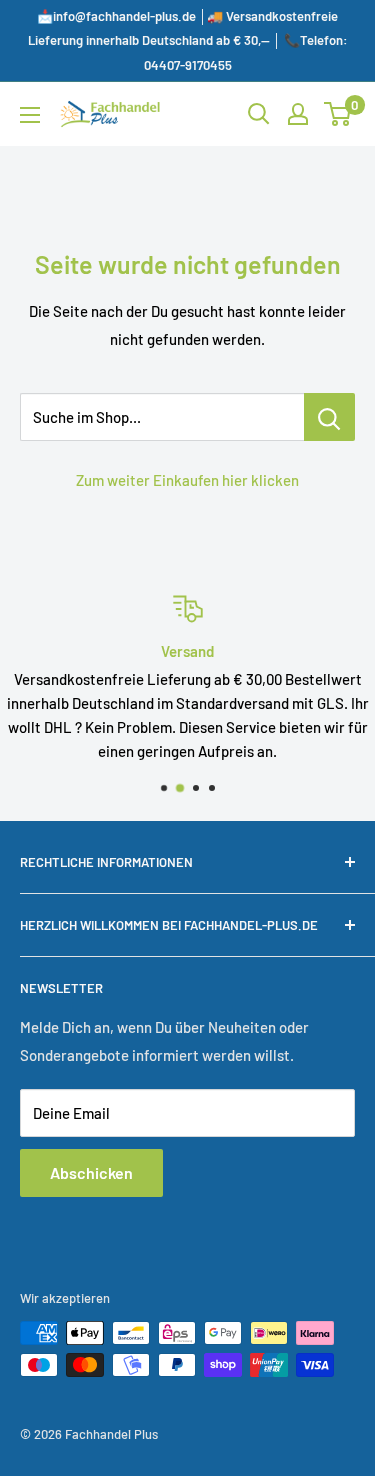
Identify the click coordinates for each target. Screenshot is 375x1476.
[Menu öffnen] (30, 115)
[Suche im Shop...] (329, 417)
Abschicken (91, 1172)
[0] (338, 114)
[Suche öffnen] (259, 114)
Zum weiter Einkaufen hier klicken (187, 480)
